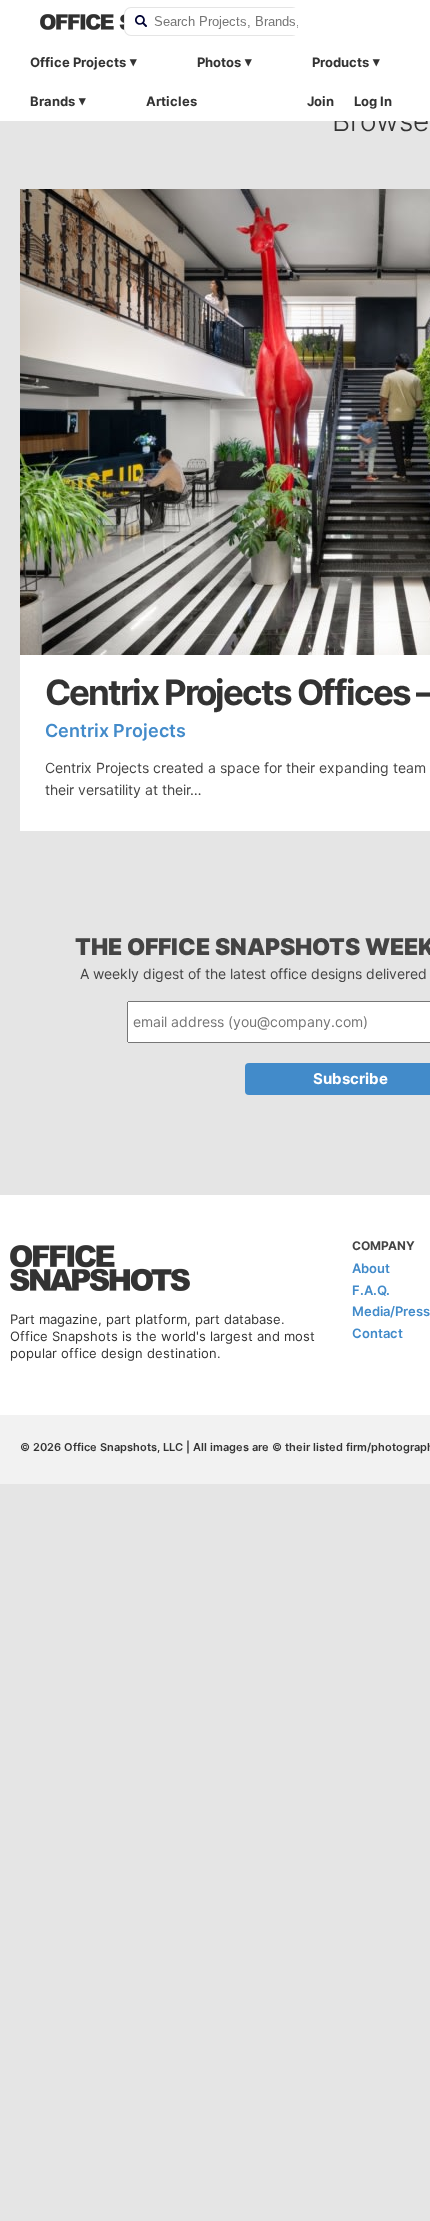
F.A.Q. (371, 1290)
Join (320, 101)
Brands (52, 101)
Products (340, 62)
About (371, 1268)
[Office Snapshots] (69, 22)
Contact (377, 1333)
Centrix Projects (115, 730)
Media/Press (391, 1311)
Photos (219, 62)
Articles (171, 101)
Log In (373, 101)
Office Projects (78, 62)
